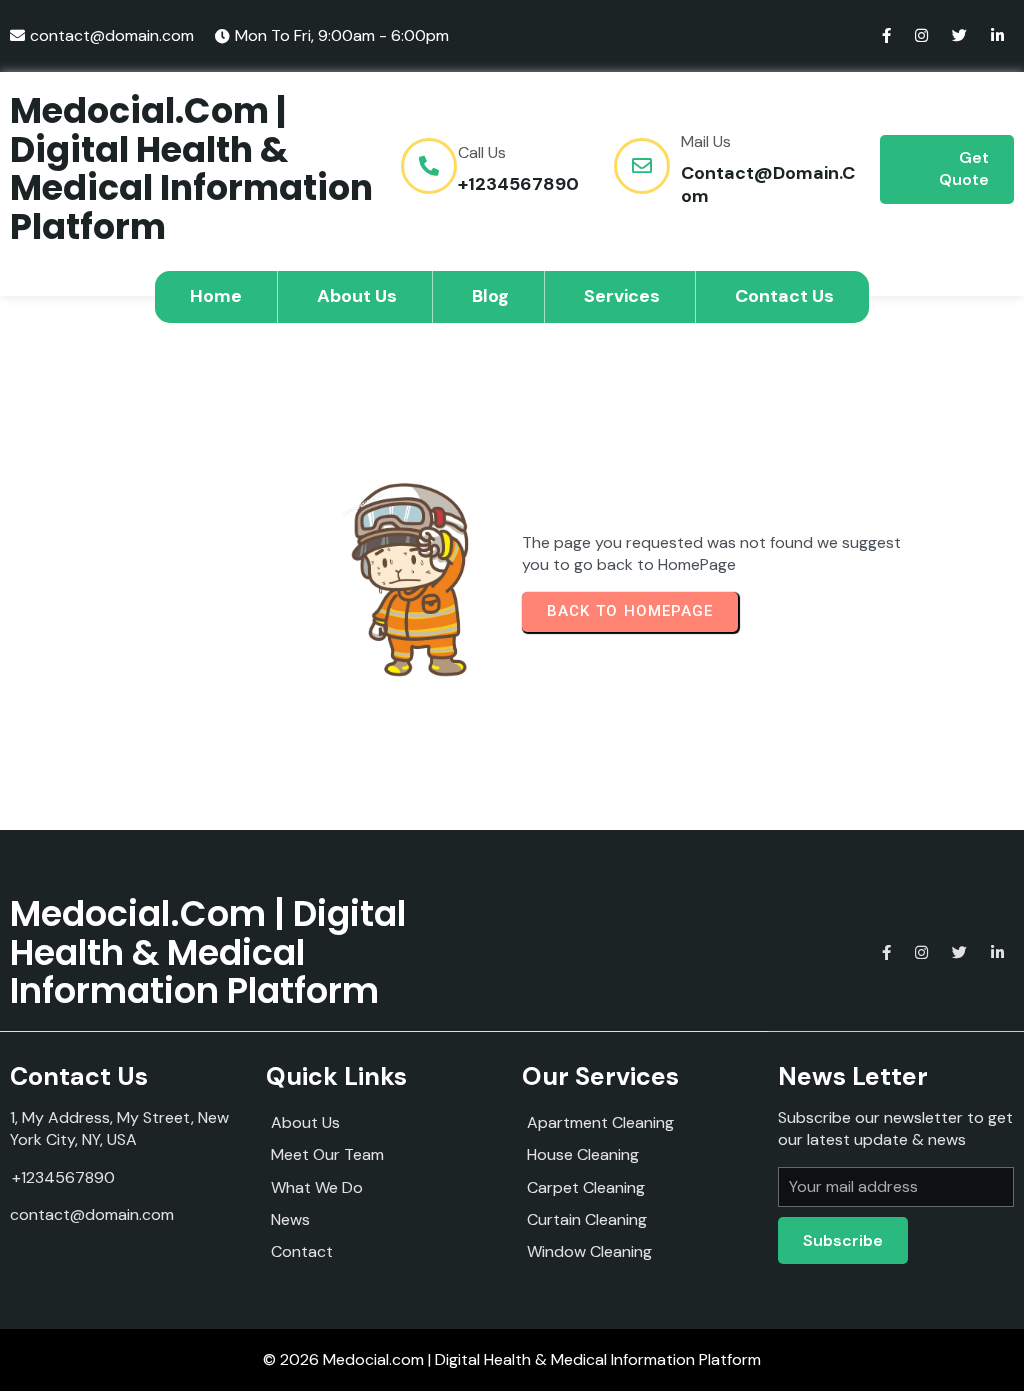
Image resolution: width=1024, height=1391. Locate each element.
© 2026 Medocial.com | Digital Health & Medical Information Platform (512, 1359)
